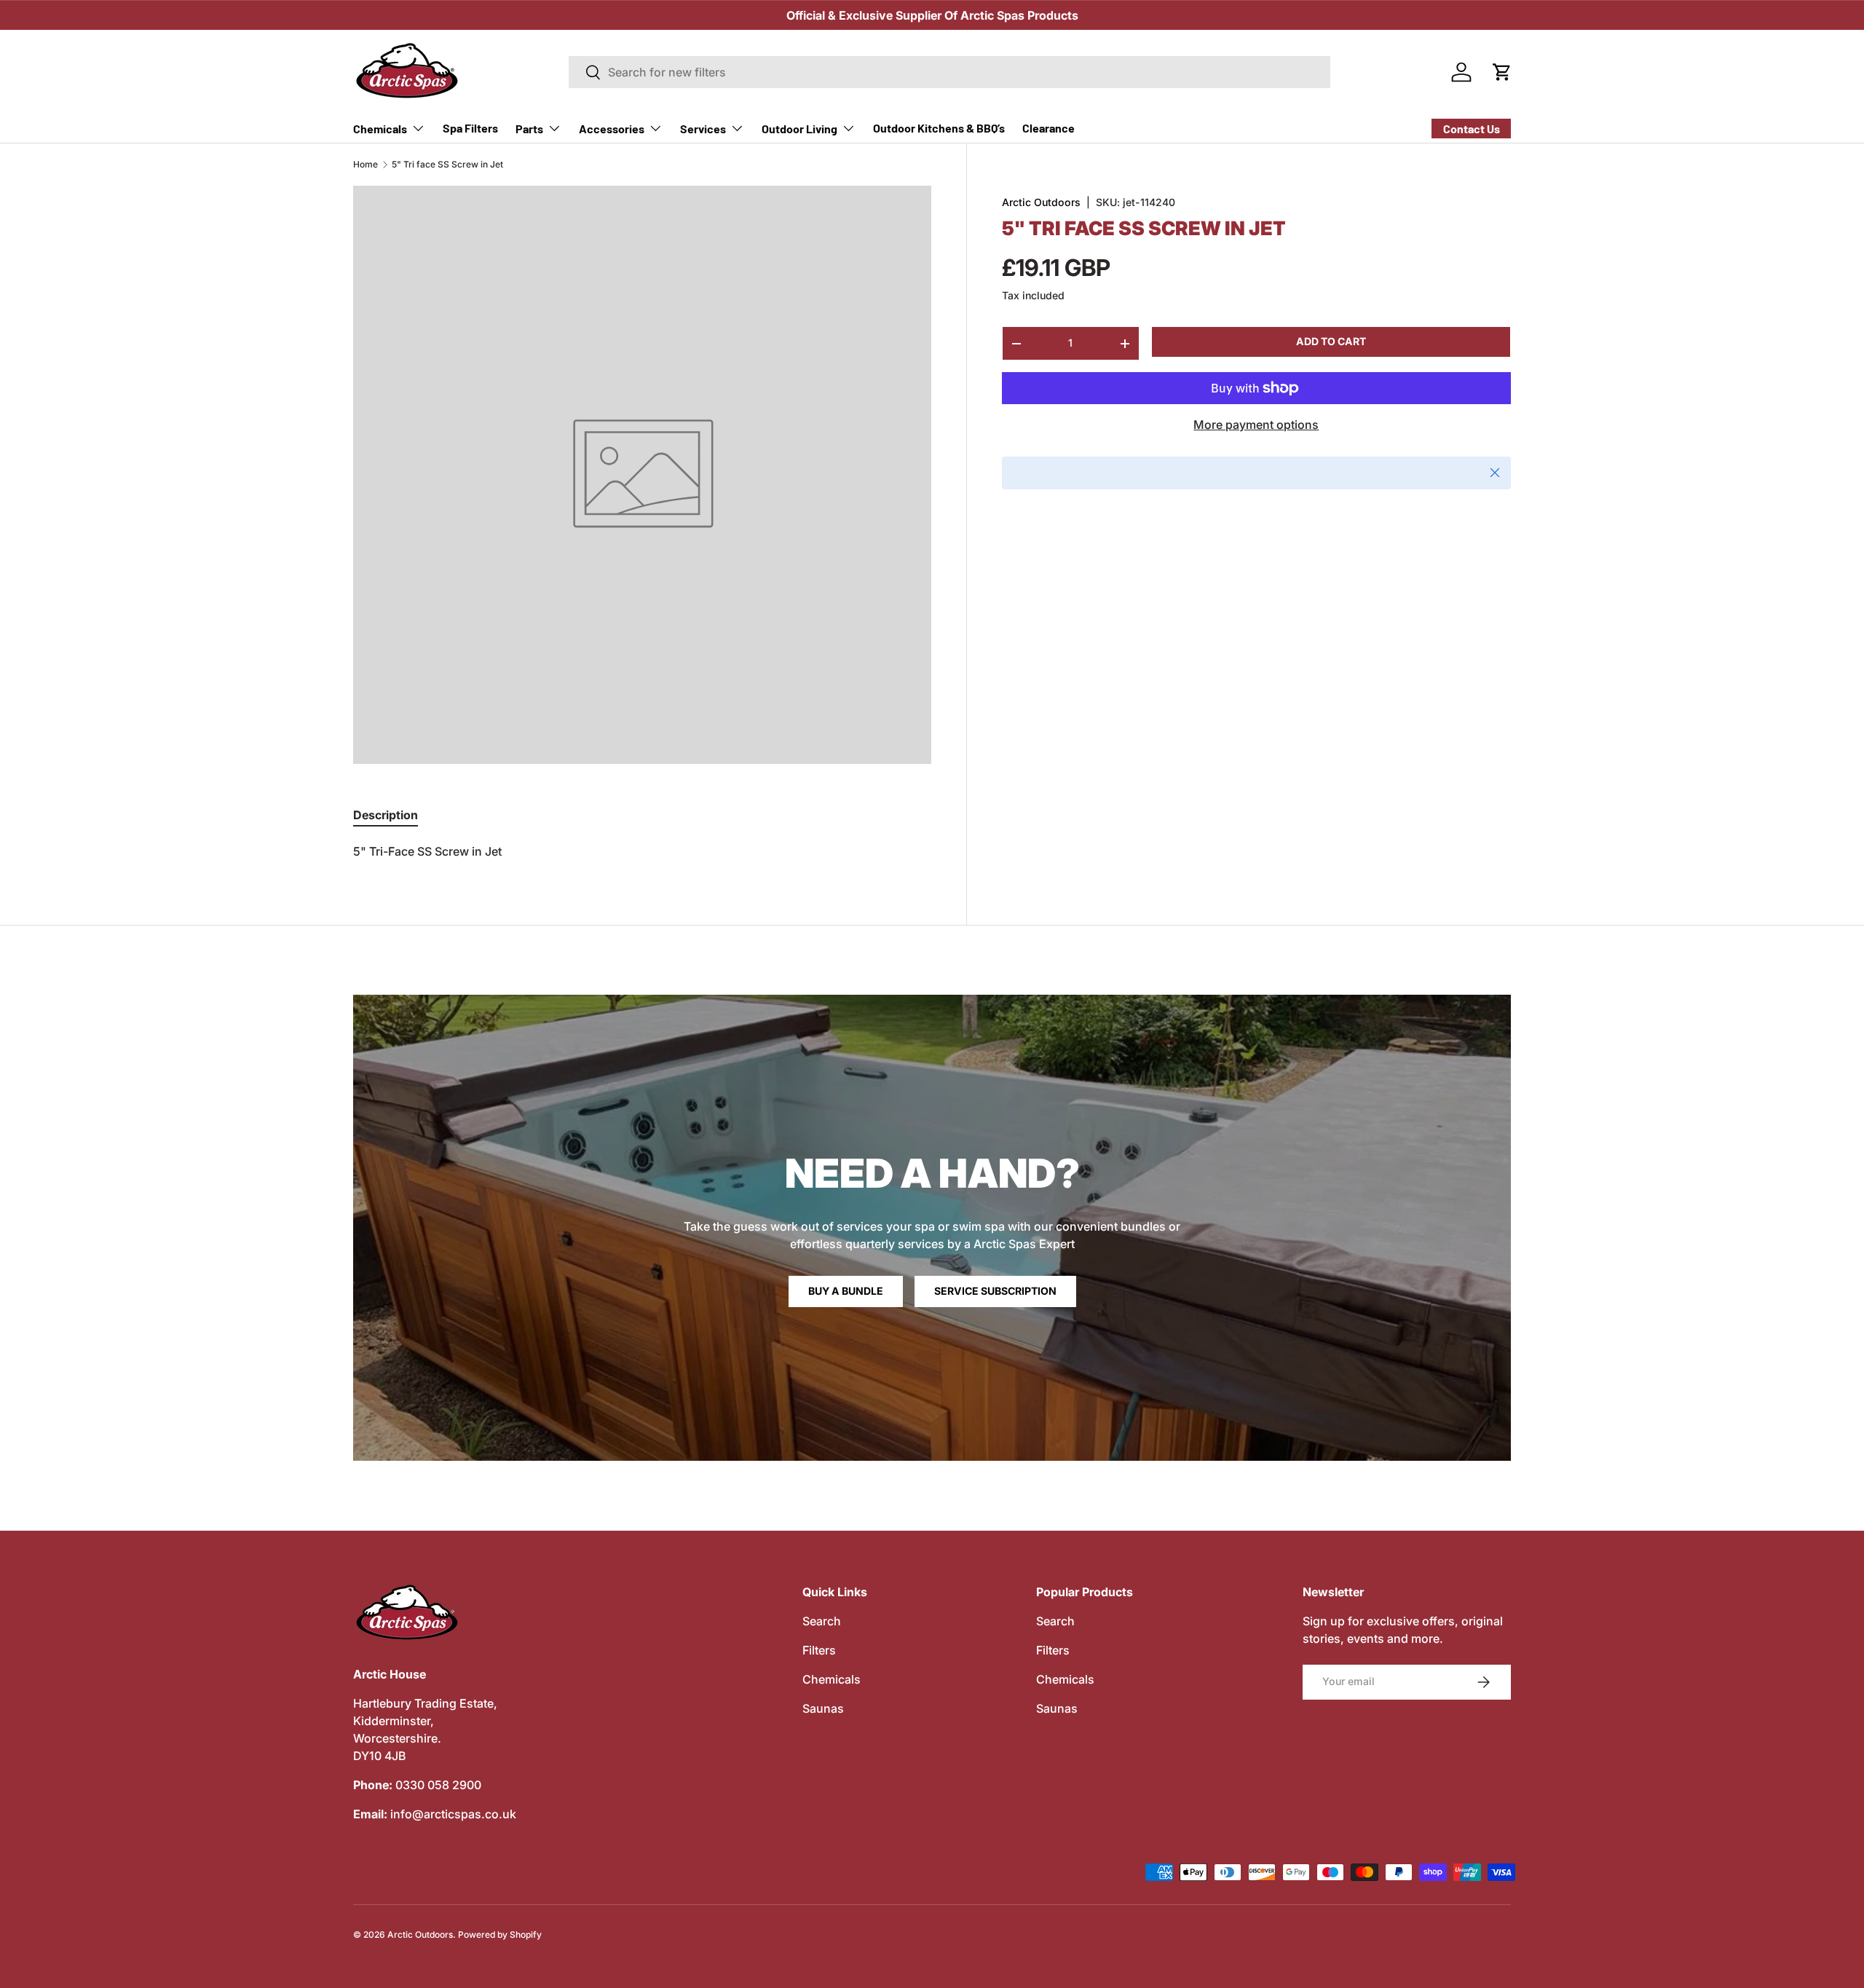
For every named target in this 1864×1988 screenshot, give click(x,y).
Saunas (823, 1708)
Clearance (1048, 128)
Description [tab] (386, 815)
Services (703, 129)
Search (822, 1621)
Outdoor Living (799, 129)
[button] (1502, 72)
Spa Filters (470, 128)
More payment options (1256, 425)
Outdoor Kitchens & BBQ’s (939, 128)
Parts (529, 129)
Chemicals (380, 129)
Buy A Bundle (846, 1291)
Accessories (612, 129)
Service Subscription (995, 1291)
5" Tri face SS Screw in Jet (447, 165)
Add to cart (1331, 341)
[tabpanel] (642, 851)
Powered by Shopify (500, 1934)
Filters (819, 1650)
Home (366, 165)
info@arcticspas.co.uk (453, 1814)
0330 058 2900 (438, 1785)
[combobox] (950, 72)
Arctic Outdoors (1041, 202)
